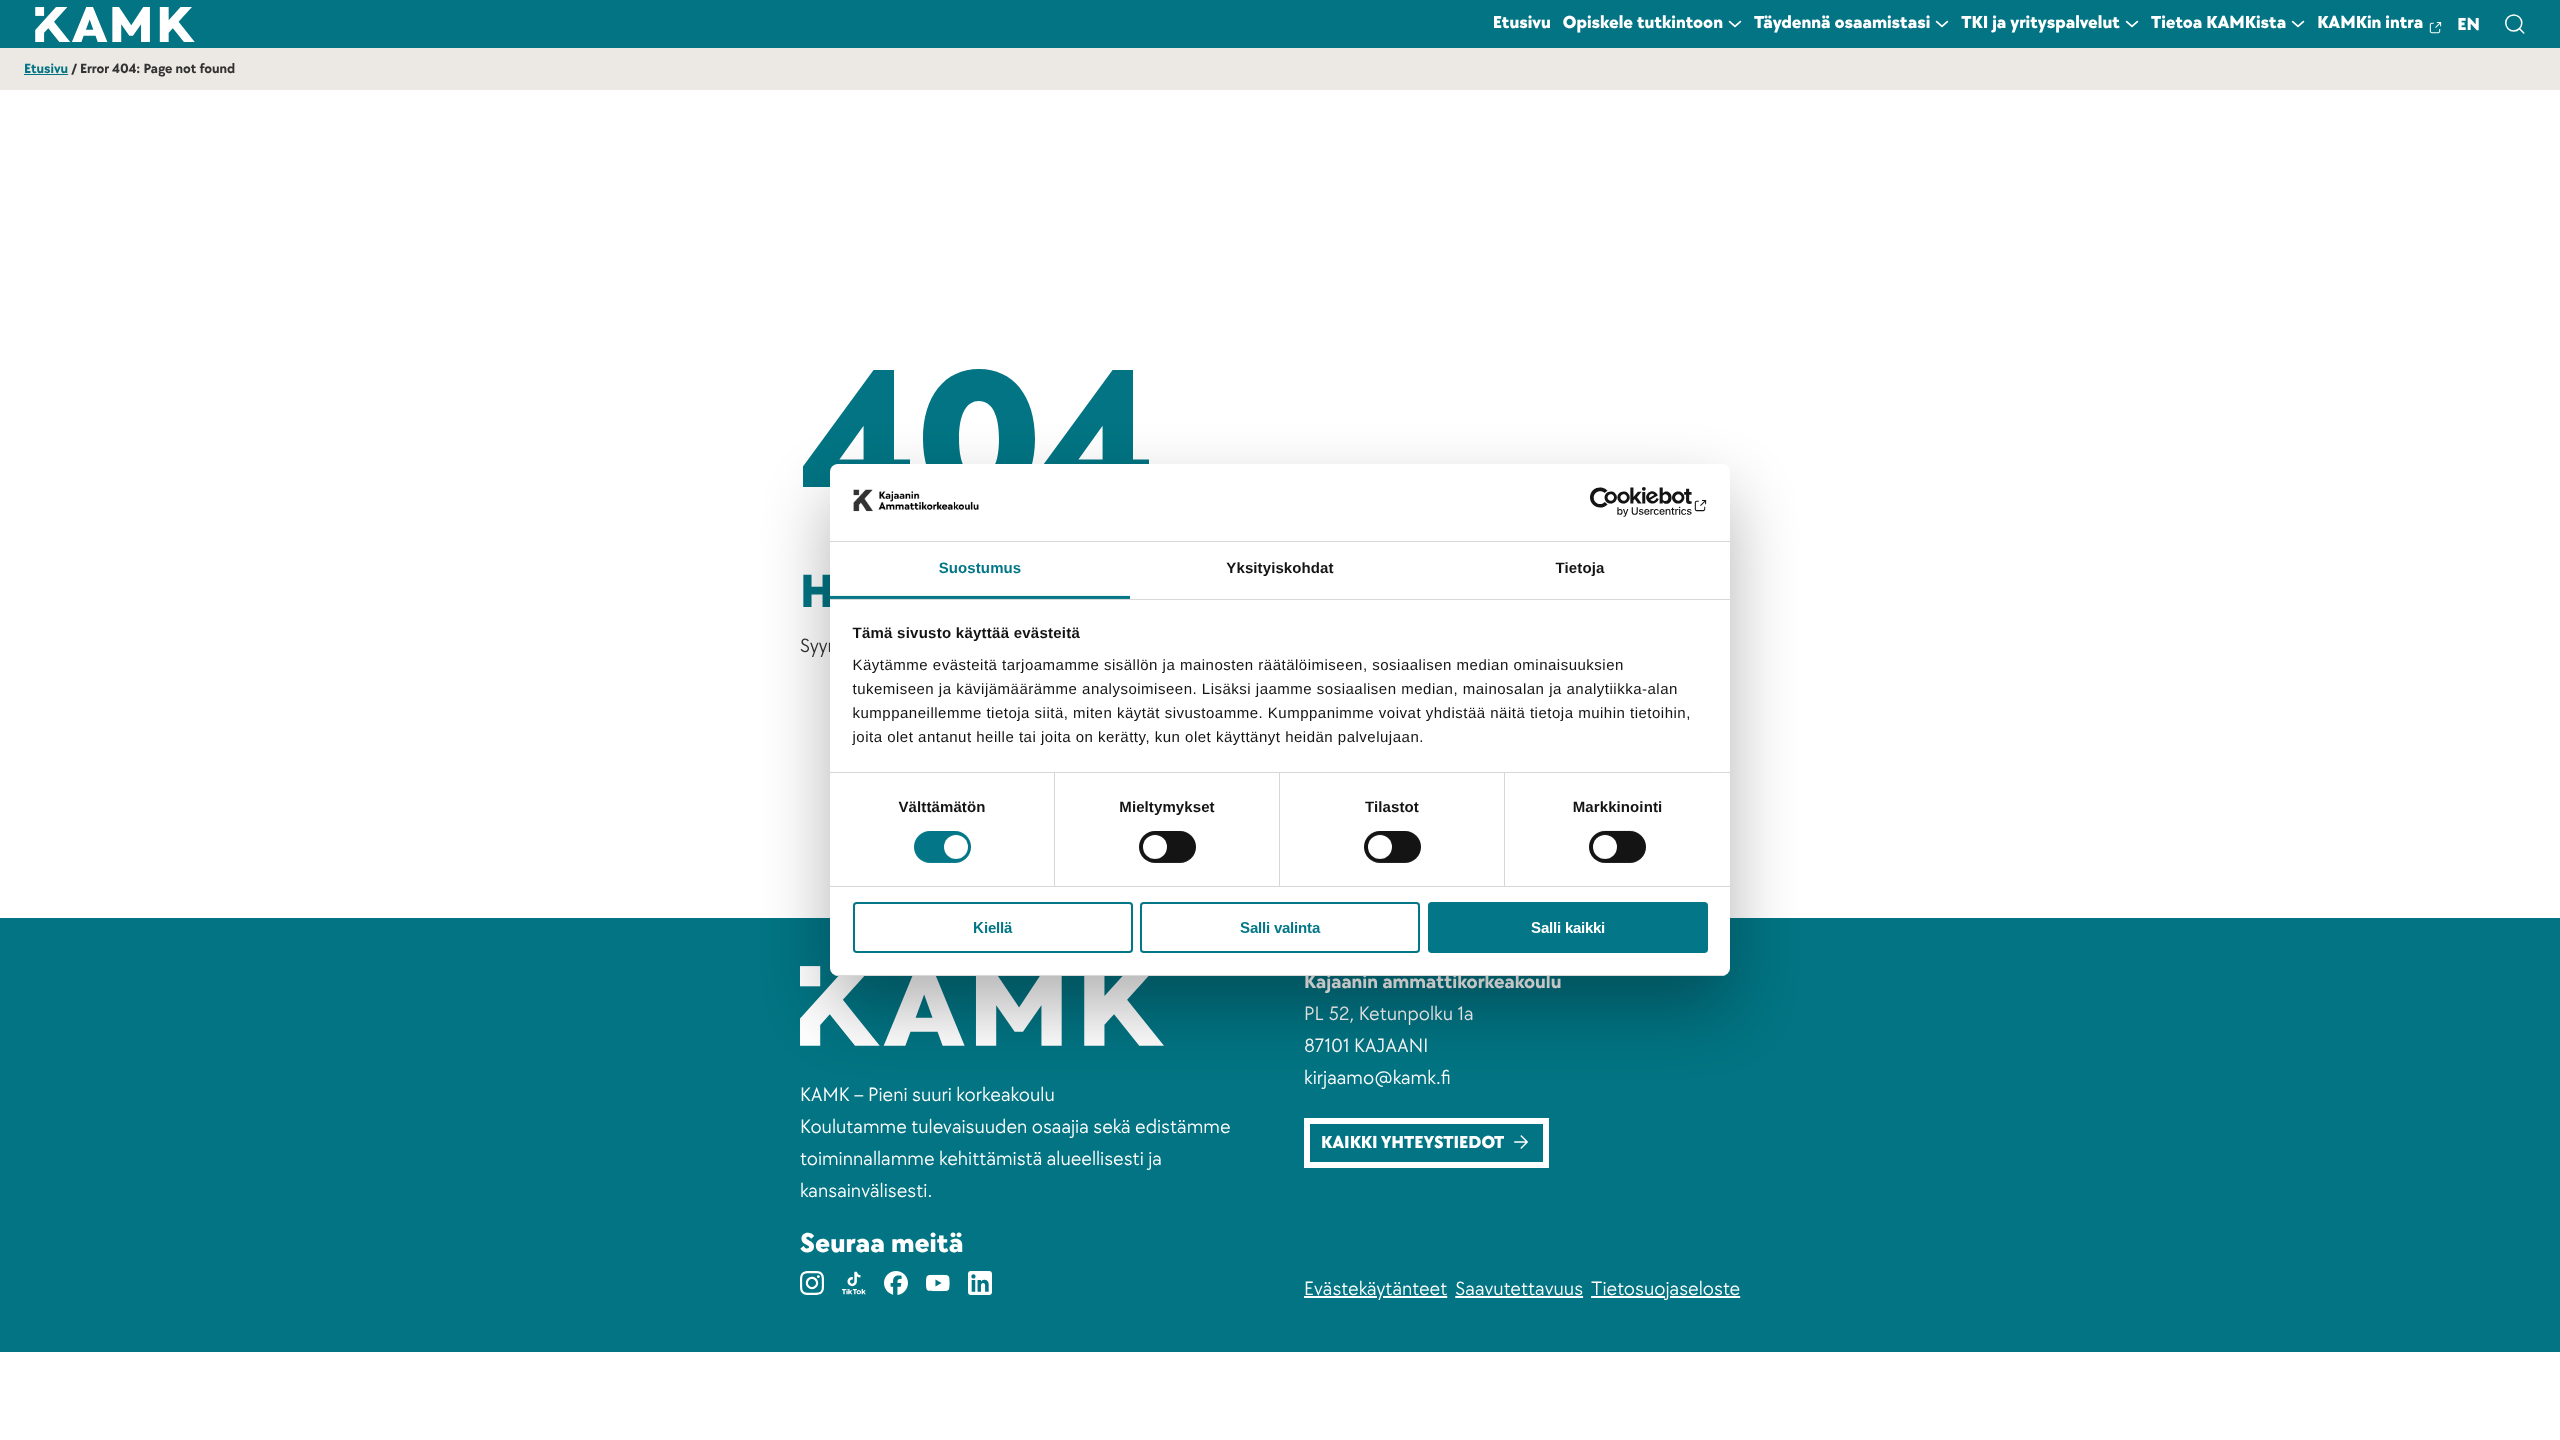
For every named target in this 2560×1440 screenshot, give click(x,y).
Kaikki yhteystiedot (1412, 1143)
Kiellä (992, 927)
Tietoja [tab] (1580, 568)
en (2468, 25)
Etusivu (46, 69)
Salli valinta (1280, 927)
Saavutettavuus (1519, 1289)
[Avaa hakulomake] (2514, 24)
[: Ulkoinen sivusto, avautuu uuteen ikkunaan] (1620, 502)
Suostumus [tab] (980, 568)
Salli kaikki (1568, 927)
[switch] (1167, 847)
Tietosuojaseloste (1665, 1289)
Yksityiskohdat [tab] (1279, 568)
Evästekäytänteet (1375, 1289)
